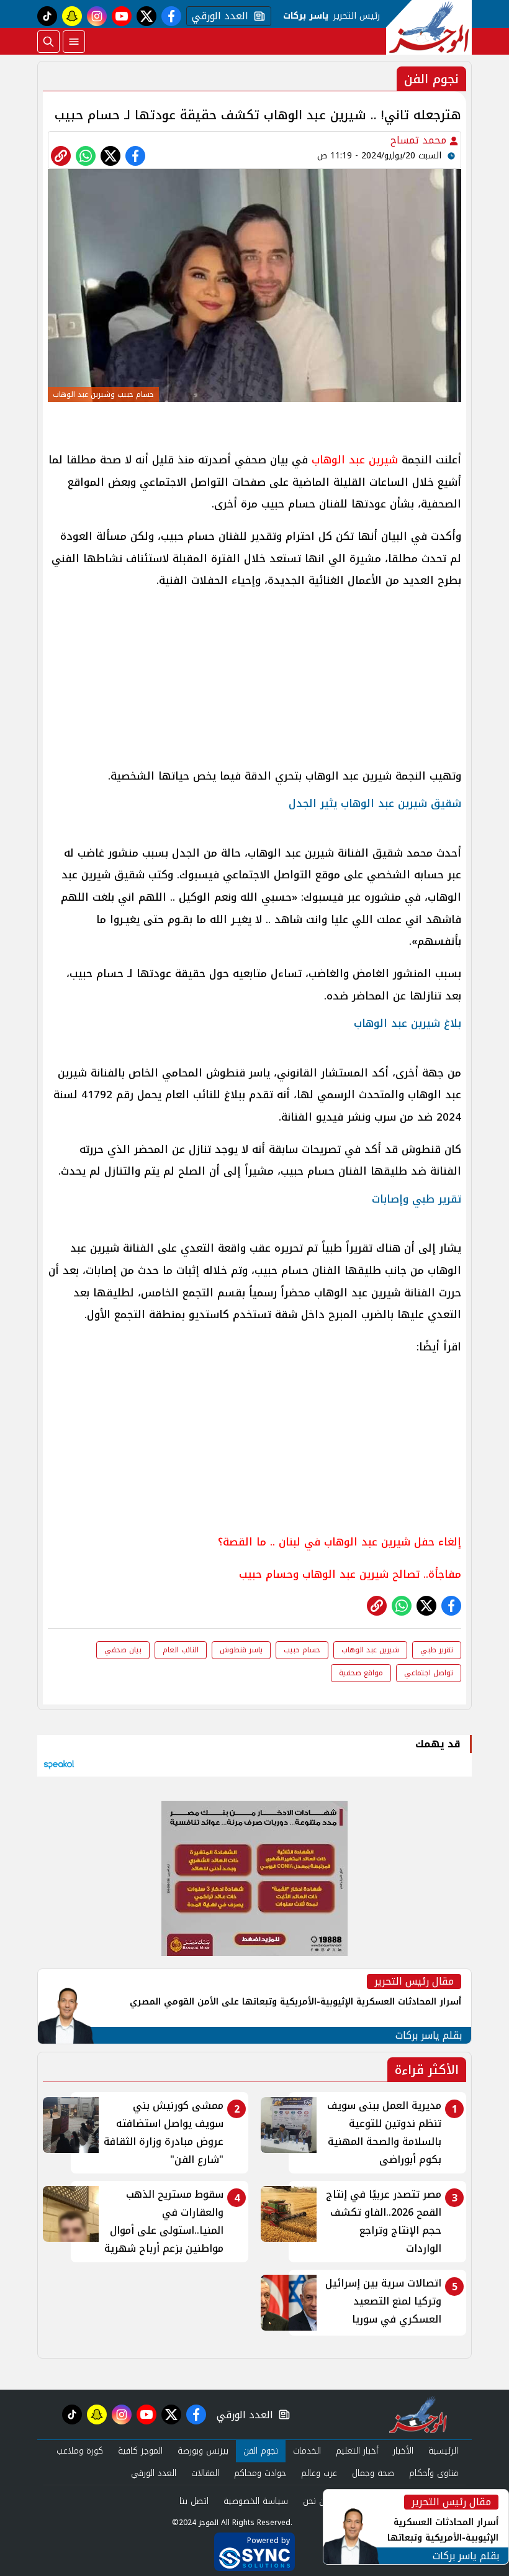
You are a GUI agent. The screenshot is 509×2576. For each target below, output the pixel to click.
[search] (48, 42)
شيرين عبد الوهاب (355, 460)
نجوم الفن (261, 2451)
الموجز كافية (140, 2451)
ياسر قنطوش (241, 1650)
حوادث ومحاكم (260, 2473)
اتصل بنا (194, 2501)
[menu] (74, 42)
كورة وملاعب (80, 2451)
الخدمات (307, 2451)
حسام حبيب (302, 1650)
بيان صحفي (123, 1650)
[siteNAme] (429, 27)
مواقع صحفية (361, 1673)
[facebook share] (135, 156)
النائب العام (181, 1650)
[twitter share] (110, 156)
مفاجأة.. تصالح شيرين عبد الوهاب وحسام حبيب (350, 1574)
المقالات (205, 2473)
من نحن (316, 2501)
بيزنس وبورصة (203, 2451)
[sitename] (418, 2414)
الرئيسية (443, 2451)
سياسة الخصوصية (256, 2501)
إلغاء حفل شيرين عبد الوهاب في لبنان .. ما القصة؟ (340, 1542)
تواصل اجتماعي (429, 1673)
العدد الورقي (217, 16)
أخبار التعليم (357, 2451)
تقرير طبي (437, 1650)
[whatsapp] (61, 156)
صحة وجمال (373, 2473)
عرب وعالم (319, 2473)
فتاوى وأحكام (434, 2473)
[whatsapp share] (86, 156)
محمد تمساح (420, 140)
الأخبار (403, 2451)
